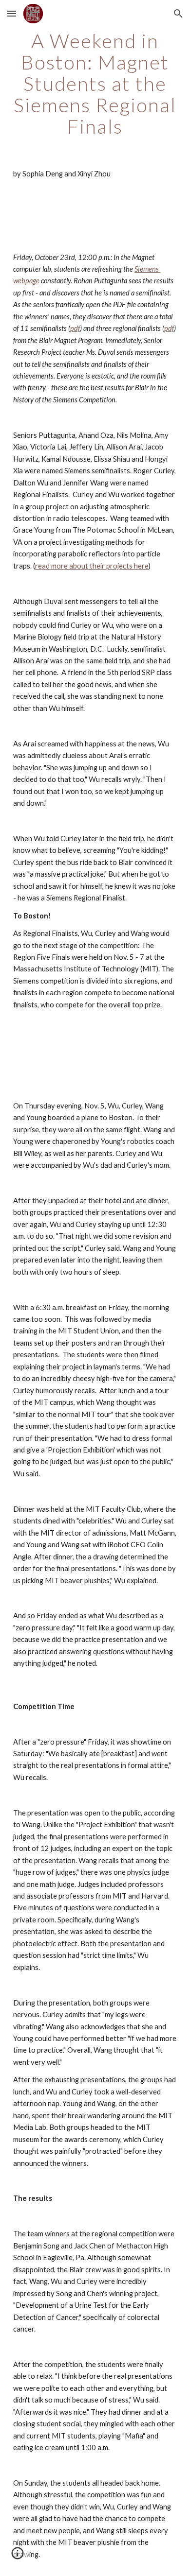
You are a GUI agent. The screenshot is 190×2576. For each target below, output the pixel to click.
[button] (12, 13)
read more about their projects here (92, 566)
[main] (95, 84)
